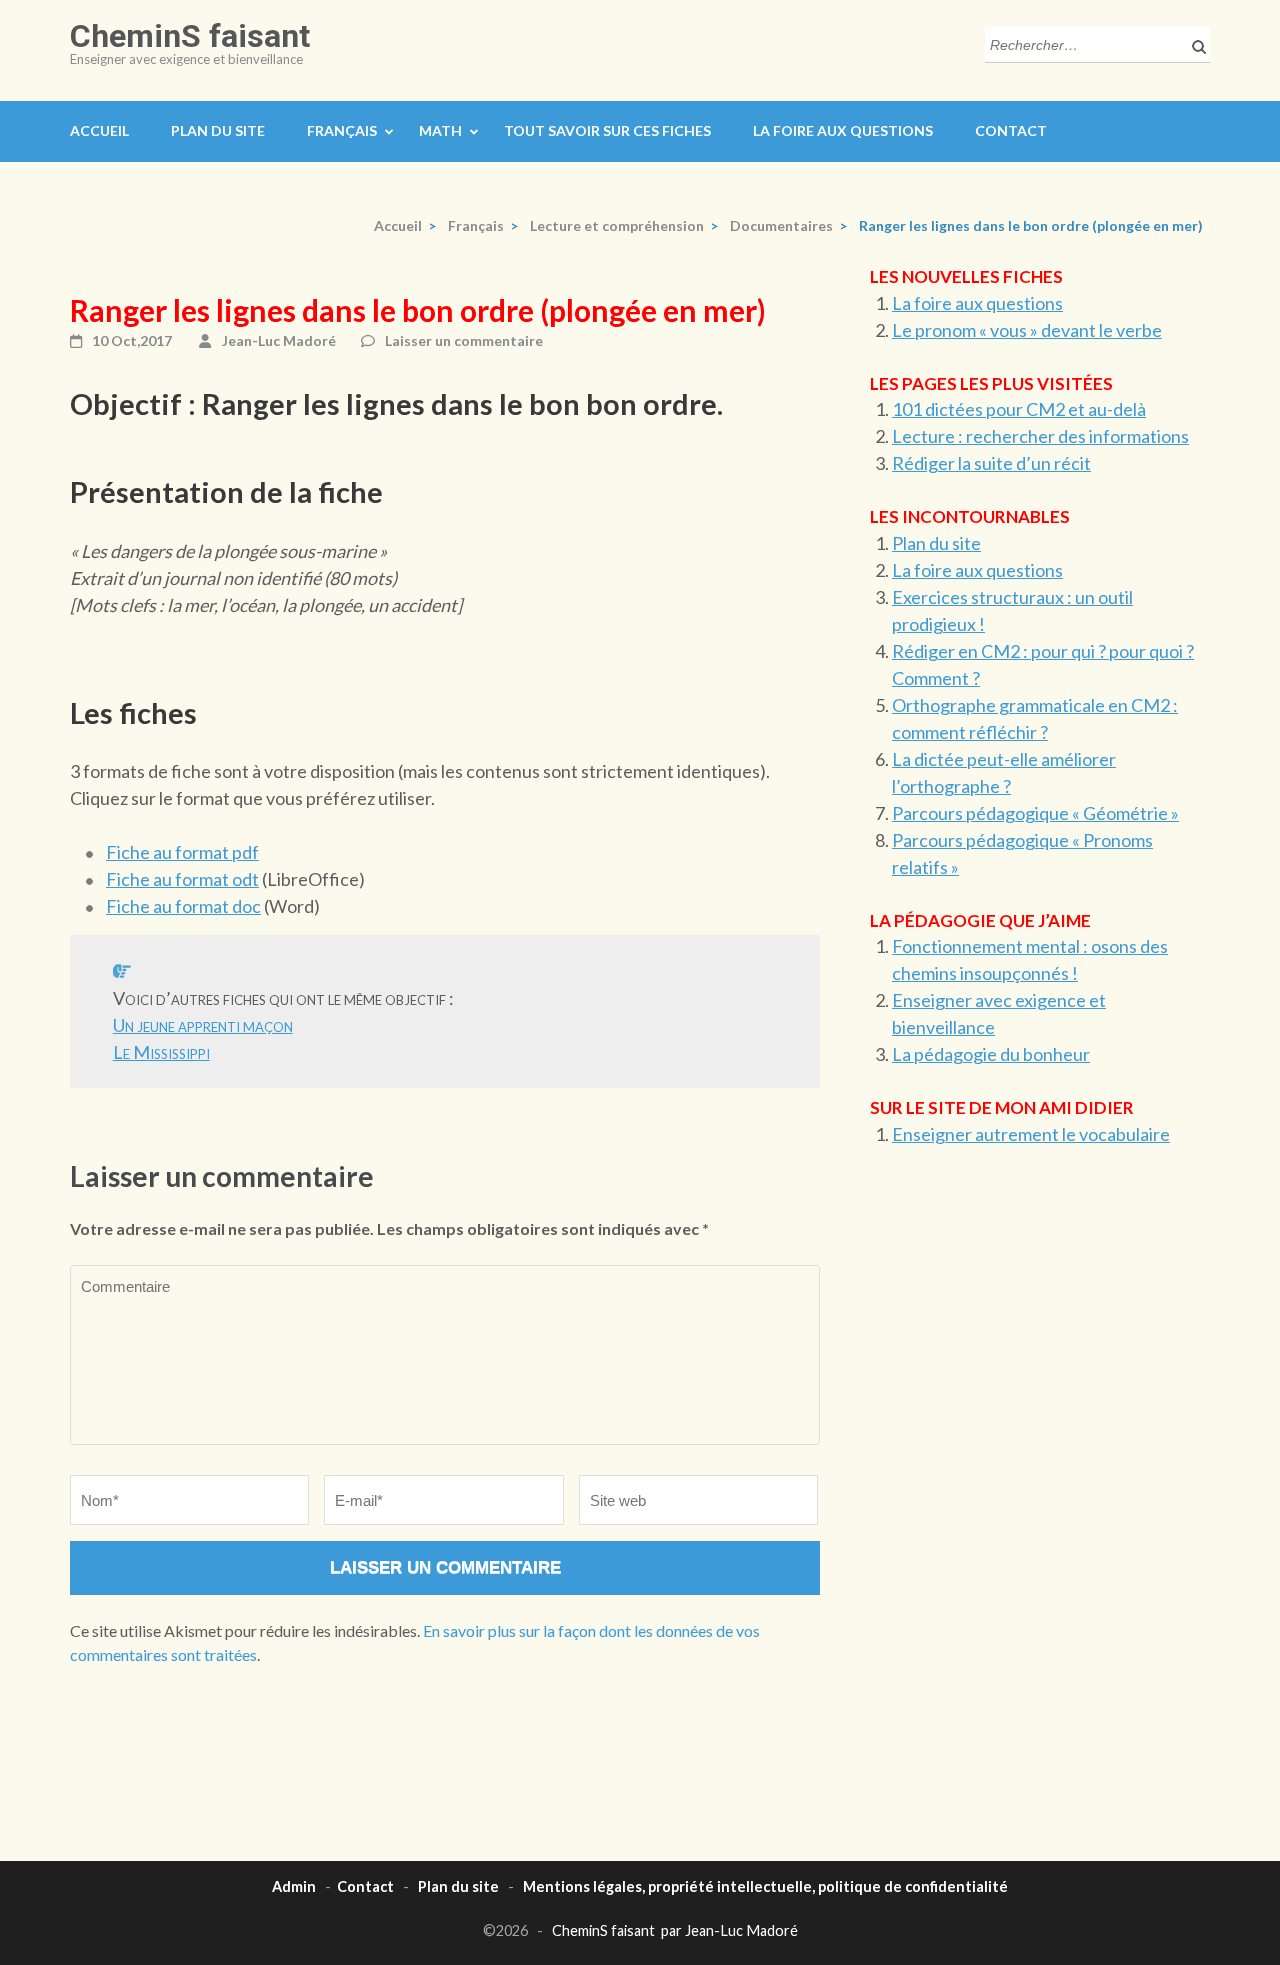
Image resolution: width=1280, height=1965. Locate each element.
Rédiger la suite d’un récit (991, 463)
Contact (1011, 130)
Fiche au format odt (182, 879)
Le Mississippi (161, 1052)
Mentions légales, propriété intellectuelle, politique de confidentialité (765, 1886)
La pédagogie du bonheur (991, 1054)
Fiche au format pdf (182, 852)
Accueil (99, 130)
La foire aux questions (843, 130)
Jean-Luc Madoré (279, 340)
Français (342, 130)
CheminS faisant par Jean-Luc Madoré (675, 1930)
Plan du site (218, 130)
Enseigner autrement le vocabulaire (1031, 1134)
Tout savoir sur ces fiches (607, 130)
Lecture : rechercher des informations (1040, 436)
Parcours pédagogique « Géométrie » (1035, 813)
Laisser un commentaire (464, 340)
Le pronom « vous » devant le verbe (1027, 330)
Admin (294, 1886)
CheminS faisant (190, 36)
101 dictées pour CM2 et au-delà (1019, 409)
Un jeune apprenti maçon (203, 1025)
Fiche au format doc (183, 906)
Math (440, 130)
